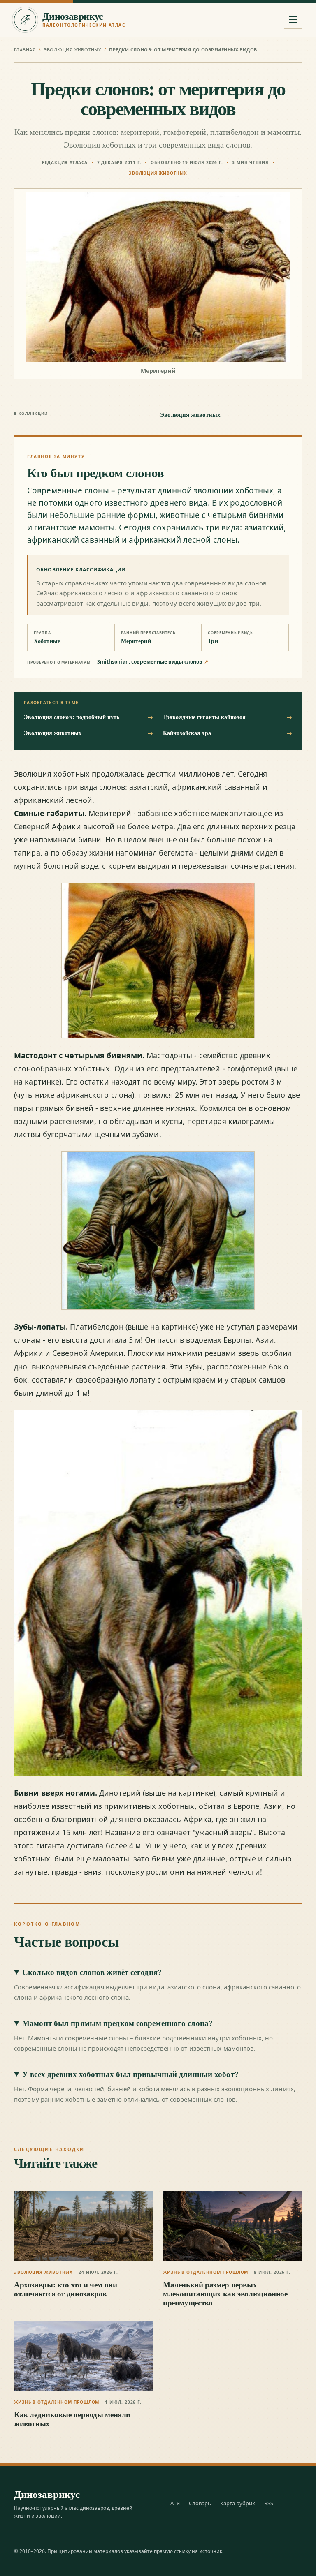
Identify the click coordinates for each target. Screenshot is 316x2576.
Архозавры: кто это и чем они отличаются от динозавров (65, 2289)
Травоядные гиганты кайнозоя (228, 717)
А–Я (175, 2503)
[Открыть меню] (293, 20)
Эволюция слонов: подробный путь (88, 717)
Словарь (200, 2503)
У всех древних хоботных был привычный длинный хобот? (130, 2074)
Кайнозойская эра (228, 733)
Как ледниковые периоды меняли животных (72, 2419)
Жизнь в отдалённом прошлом (206, 2272)
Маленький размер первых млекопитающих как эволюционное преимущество (225, 2294)
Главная (25, 50)
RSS (269, 2503)
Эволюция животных (72, 50)
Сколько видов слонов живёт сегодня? (92, 1972)
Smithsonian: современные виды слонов (153, 662)
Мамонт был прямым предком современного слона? (117, 2023)
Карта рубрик (238, 2503)
